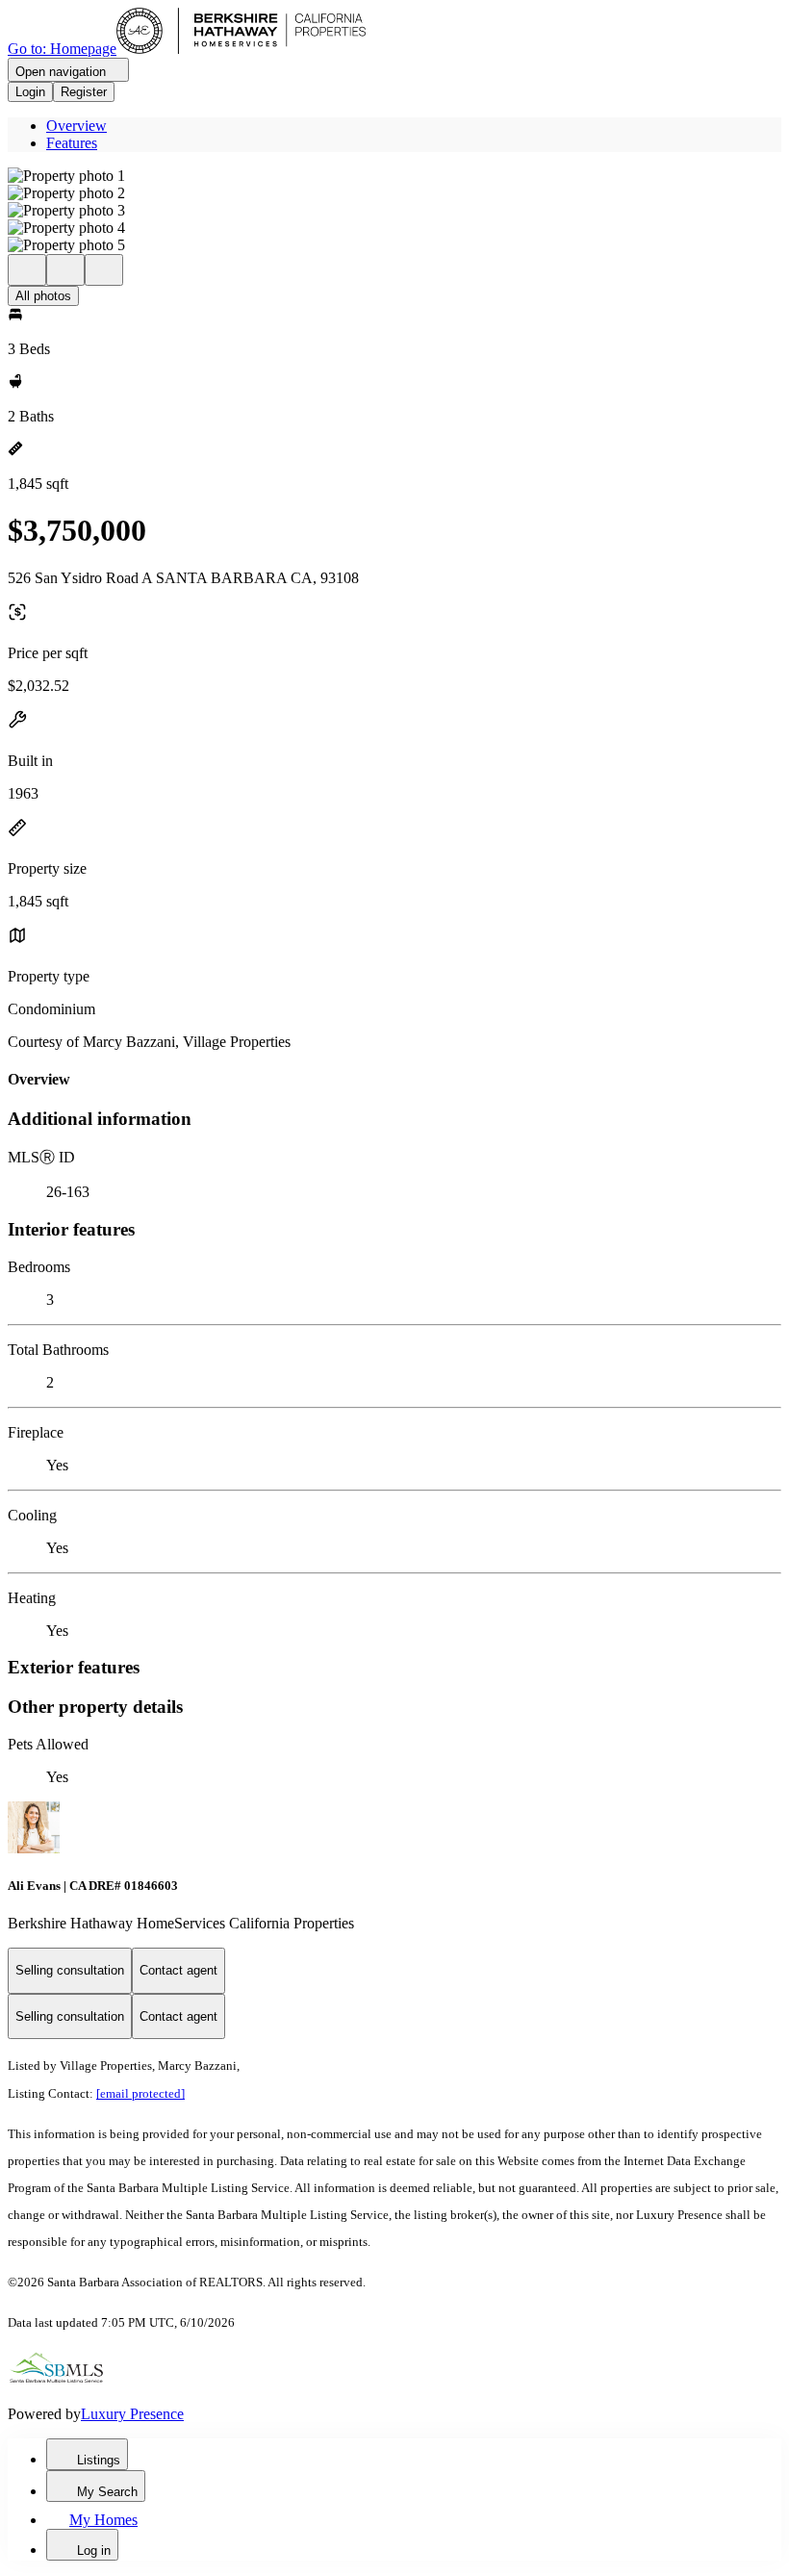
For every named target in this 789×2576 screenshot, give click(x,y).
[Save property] (65, 270)
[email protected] (140, 2093)
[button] (394, 176)
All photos (43, 296)
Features (72, 143)
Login (30, 92)
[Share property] (104, 270)
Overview (76, 126)
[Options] (27, 270)
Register (84, 92)
